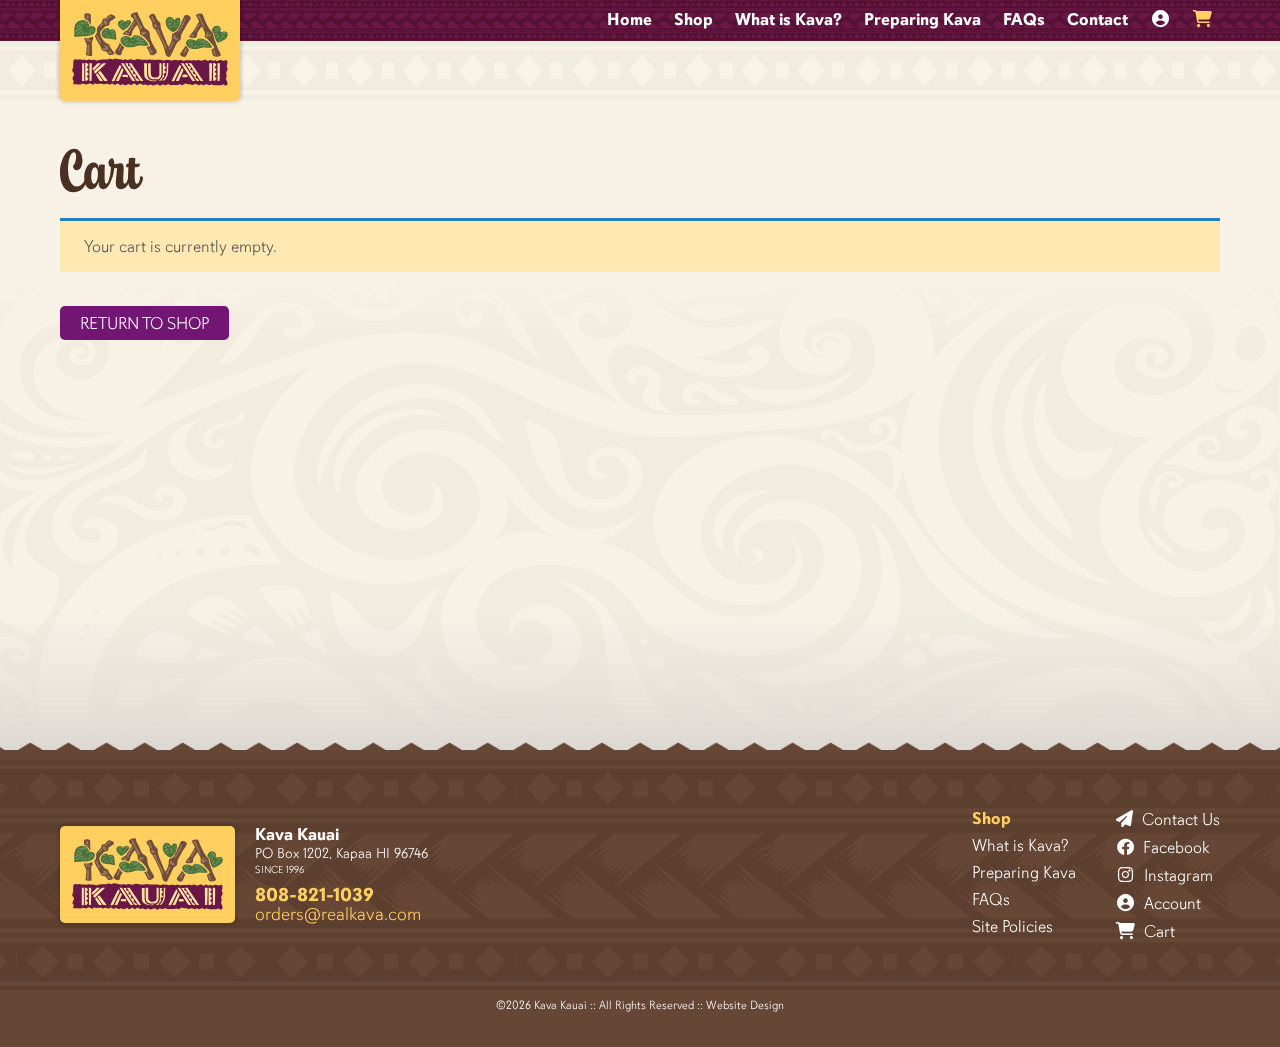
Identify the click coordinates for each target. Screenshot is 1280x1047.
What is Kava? (788, 19)
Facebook (1174, 847)
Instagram (1176, 875)
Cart (1157, 931)
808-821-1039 (314, 894)
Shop (693, 19)
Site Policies (1012, 926)
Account (1170, 903)
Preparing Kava (922, 19)
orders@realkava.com (338, 913)
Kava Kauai (297, 834)
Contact (1097, 19)
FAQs (1024, 19)
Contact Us (1179, 819)
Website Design (745, 1005)
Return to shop (144, 323)
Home (629, 19)
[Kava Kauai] (147, 874)
